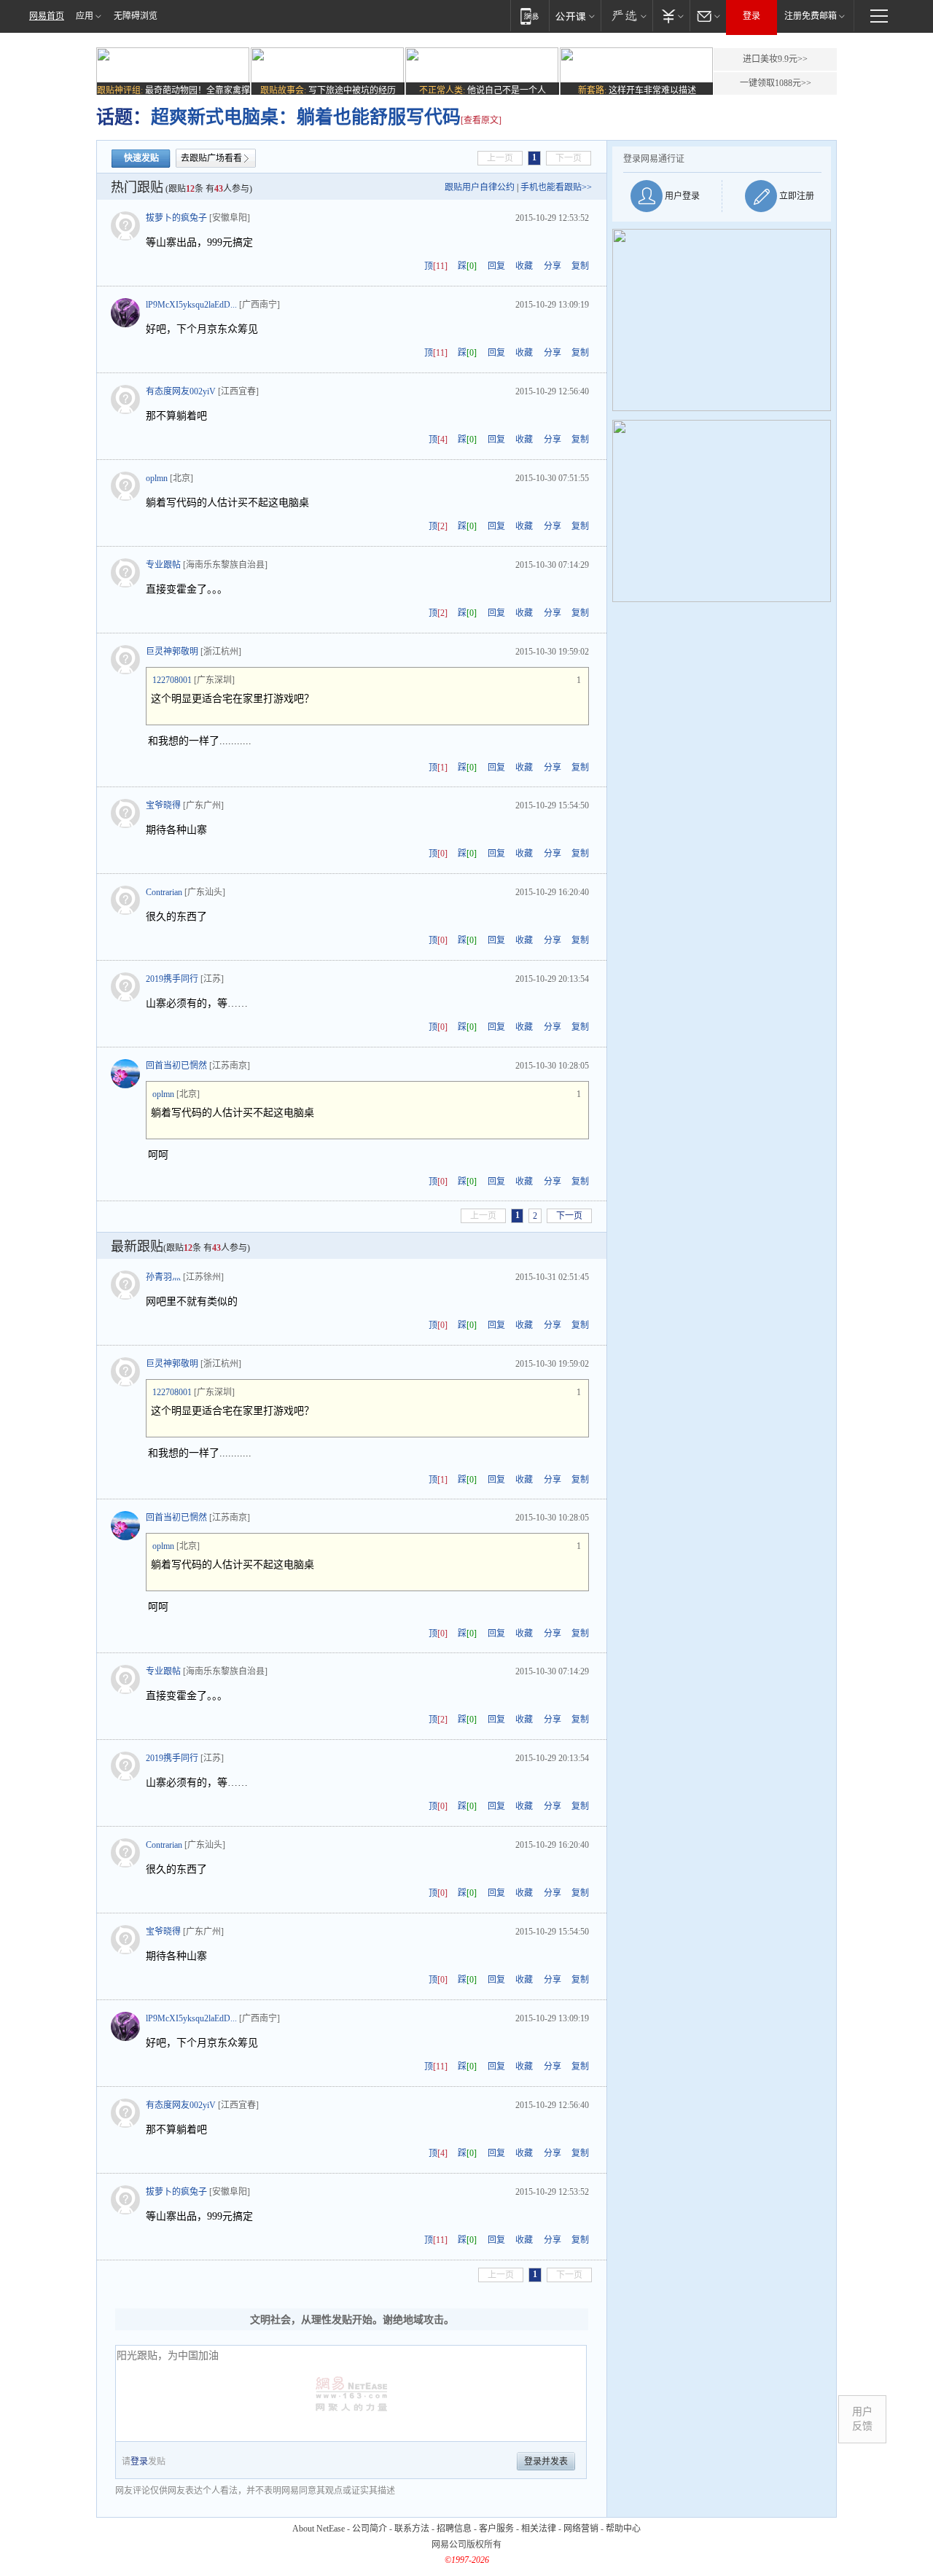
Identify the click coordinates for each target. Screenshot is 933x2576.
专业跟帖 (163, 565)
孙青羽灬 (163, 1277)
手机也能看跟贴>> (556, 187)
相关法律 (539, 2529)
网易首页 (47, 16)
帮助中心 (623, 2529)
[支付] (671, 16)
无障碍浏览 (136, 16)
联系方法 (412, 2529)
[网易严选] (626, 16)
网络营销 (581, 2529)
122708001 (172, 680)
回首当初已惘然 (176, 1066)
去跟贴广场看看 (211, 158)
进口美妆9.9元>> (775, 59)
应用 (85, 16)
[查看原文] (481, 120)
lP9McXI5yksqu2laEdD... (191, 305)
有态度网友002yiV (181, 391)
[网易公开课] (575, 16)
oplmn (157, 478)
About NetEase (319, 2529)
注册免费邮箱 (811, 16)
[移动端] (530, 16)
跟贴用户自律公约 (480, 187)
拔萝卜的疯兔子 (176, 218)
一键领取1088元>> (776, 83)
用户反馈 (862, 2419)
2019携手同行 (172, 979)
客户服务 (496, 2529)
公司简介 (370, 2529)
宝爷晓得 (163, 805)
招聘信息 (454, 2529)
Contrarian (164, 892)
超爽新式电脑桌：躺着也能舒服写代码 (306, 117)
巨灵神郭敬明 (172, 652)
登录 (752, 16)
